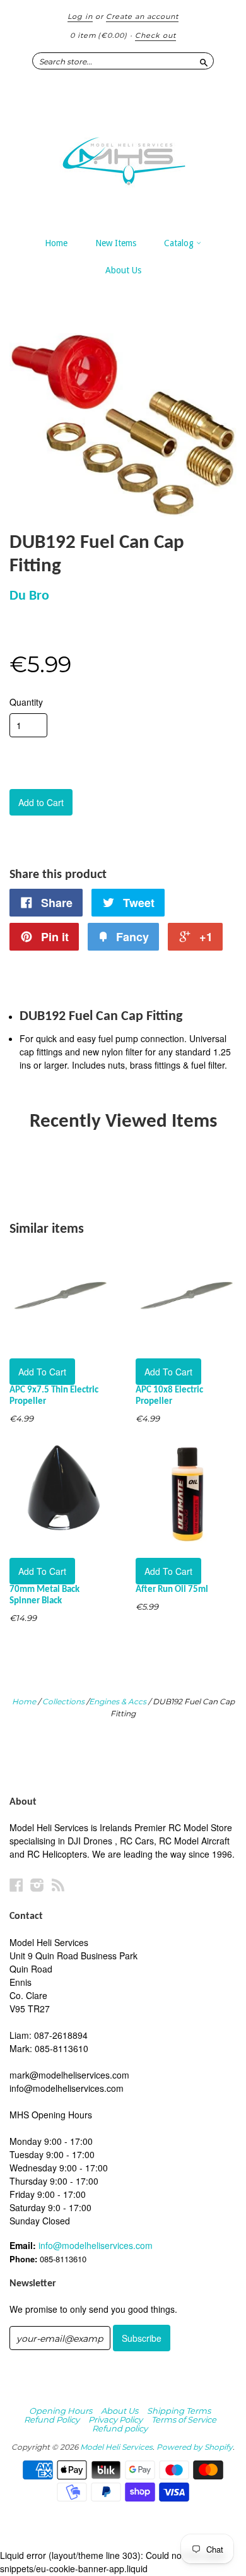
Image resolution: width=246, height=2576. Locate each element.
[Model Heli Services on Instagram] (37, 1885)
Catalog (180, 243)
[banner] (123, 155)
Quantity (26, 702)
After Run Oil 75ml (172, 1590)
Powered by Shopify (195, 2447)
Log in (80, 16)
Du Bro (29, 596)
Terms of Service (184, 2419)
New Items (116, 243)
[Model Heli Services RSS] (58, 1885)
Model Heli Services (116, 2447)
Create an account (142, 16)
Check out (155, 35)
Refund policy (120, 2428)
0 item (99, 35)
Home (56, 243)
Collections (63, 1701)
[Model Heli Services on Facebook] (16, 1885)
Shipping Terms (179, 2411)
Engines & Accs (118, 1701)
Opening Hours (61, 2411)
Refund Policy (52, 2419)
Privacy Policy (115, 2419)
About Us (123, 270)
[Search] (204, 61)
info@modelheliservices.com (96, 2245)
